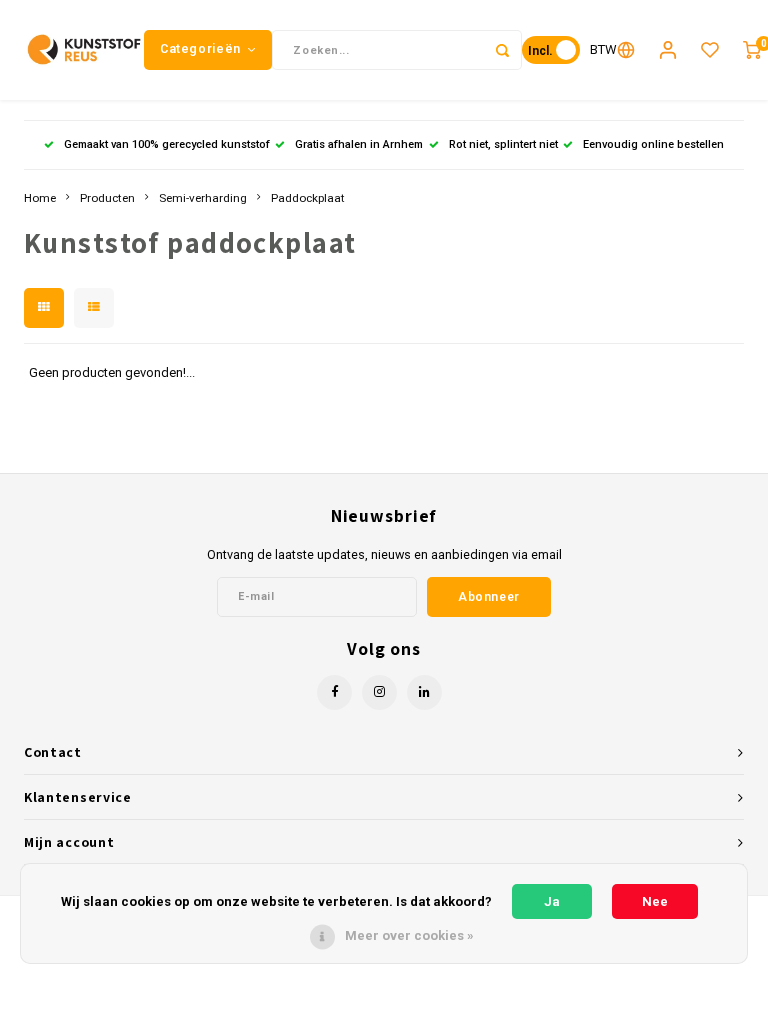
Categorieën (200, 49)
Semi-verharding (203, 198)
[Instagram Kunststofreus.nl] (379, 692)
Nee (655, 901)
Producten (107, 198)
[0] (752, 50)
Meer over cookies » (409, 935)
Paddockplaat (308, 198)
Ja (552, 901)
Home (40, 198)
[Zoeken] (502, 50)
